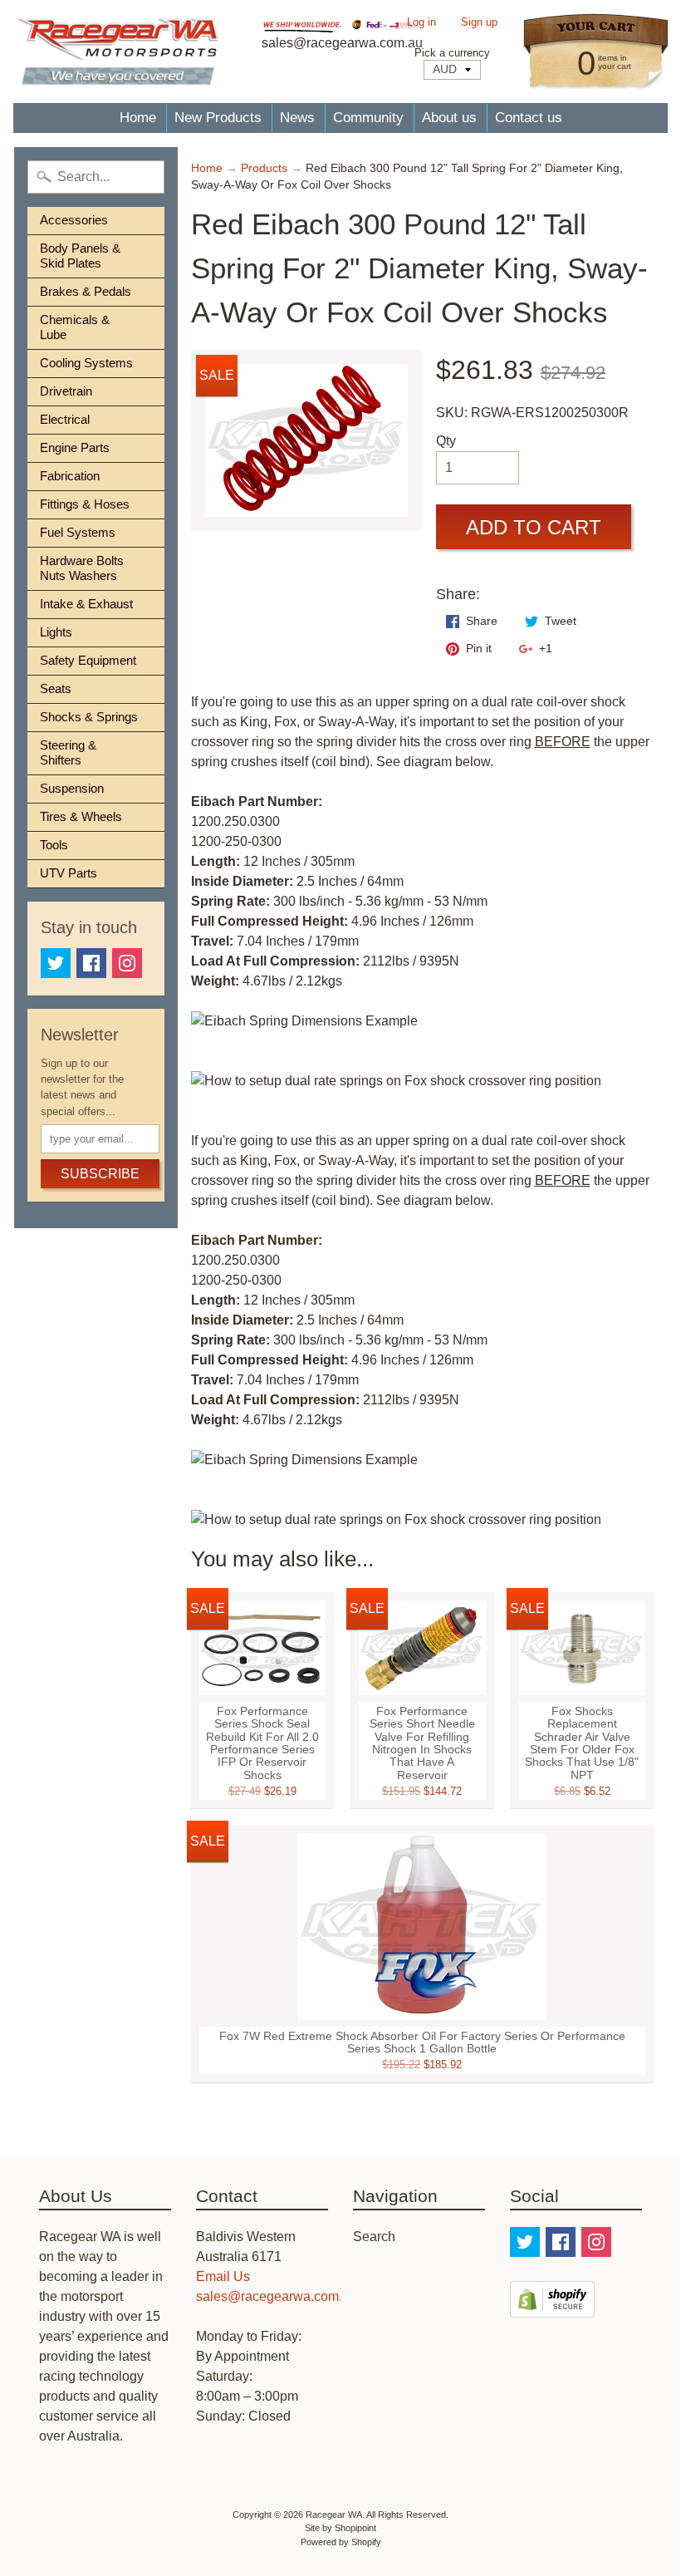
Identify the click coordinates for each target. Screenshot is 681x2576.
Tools (54, 845)
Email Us (223, 2276)
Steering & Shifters (68, 752)
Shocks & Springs (89, 717)
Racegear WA (334, 2515)
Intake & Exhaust (86, 604)
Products (264, 168)
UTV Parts (69, 873)
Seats (56, 688)
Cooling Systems (86, 363)
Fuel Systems (78, 532)
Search (374, 2237)
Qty (446, 441)
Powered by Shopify (341, 2542)
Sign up (479, 23)
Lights (56, 632)
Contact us (529, 118)
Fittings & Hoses (85, 504)
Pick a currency (452, 53)
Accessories (74, 220)
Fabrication (70, 476)
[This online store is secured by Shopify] (552, 2307)
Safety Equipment (88, 660)
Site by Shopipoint (340, 2528)
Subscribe (100, 1174)
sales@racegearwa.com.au (277, 2296)
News (297, 118)
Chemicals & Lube (75, 327)
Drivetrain (66, 391)
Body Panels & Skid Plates (80, 256)
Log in (421, 23)
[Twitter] (56, 963)
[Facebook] (91, 963)
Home (138, 118)
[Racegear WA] (118, 52)
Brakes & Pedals (86, 291)
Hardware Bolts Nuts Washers (82, 568)
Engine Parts (75, 447)
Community (368, 118)
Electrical (65, 419)
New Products (218, 118)
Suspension (72, 788)
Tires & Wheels (81, 816)
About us (449, 118)
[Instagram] (127, 963)
